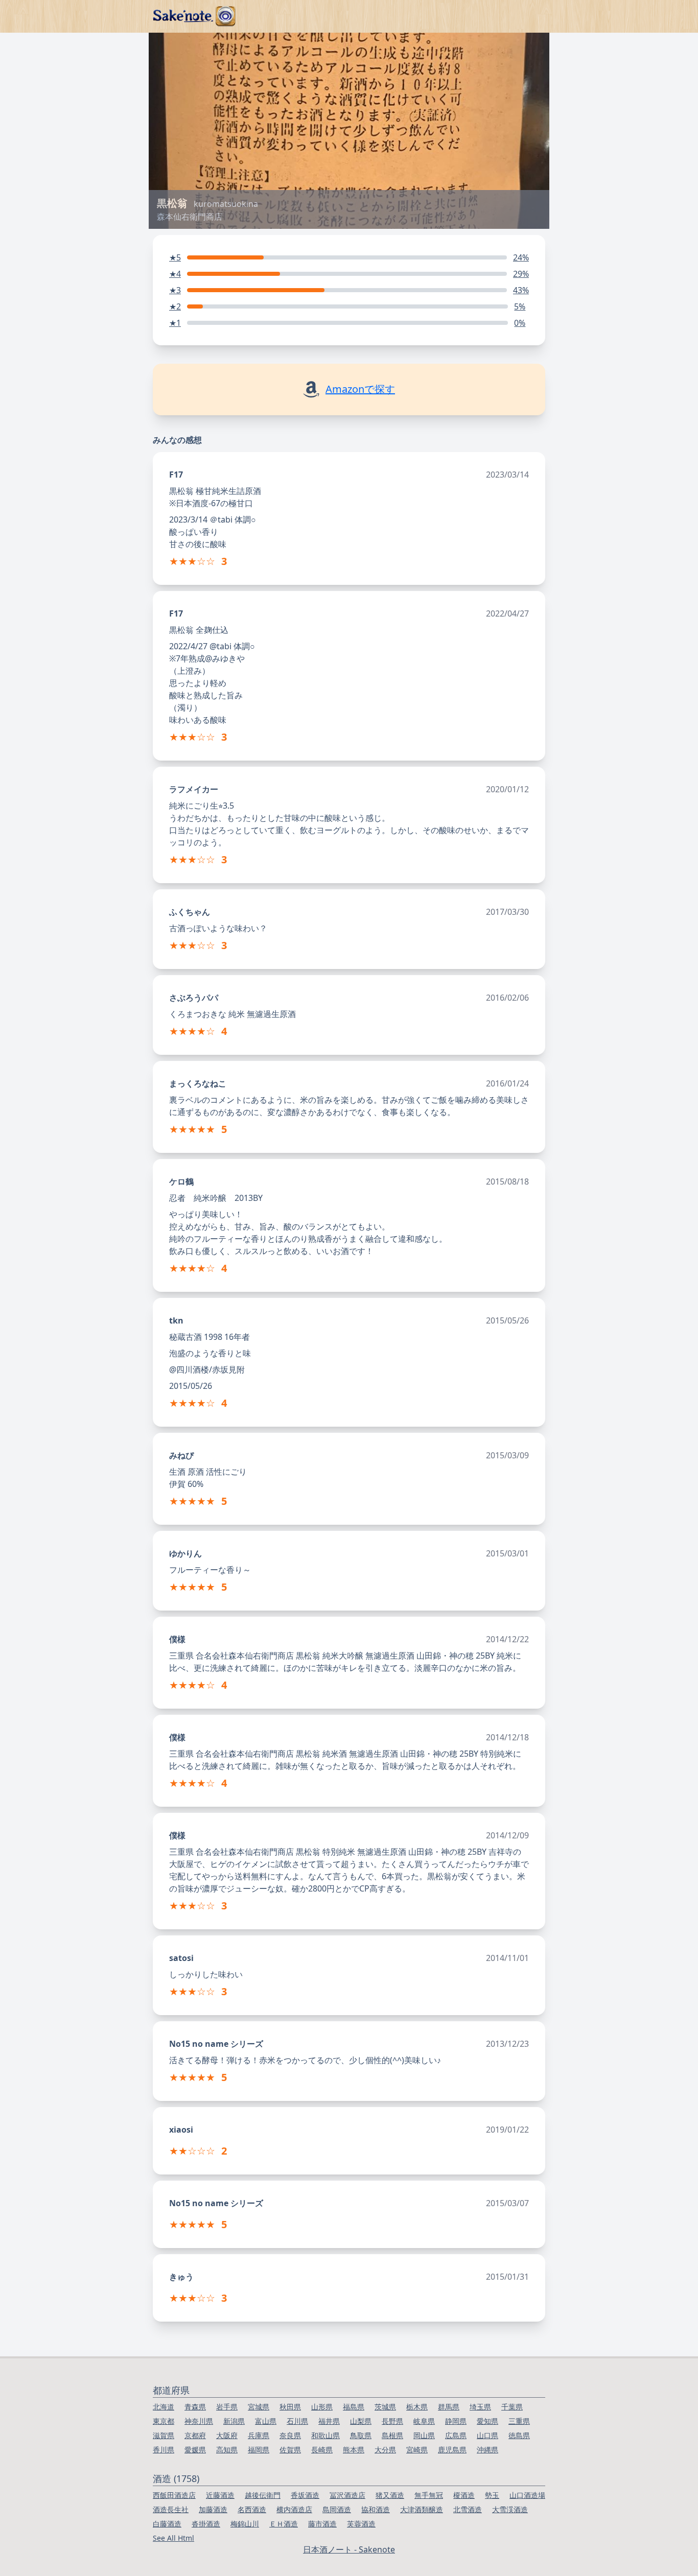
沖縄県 (487, 2450)
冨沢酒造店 (347, 2495)
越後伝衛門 (263, 2495)
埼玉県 (480, 2407)
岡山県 (424, 2435)
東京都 (164, 2421)
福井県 (329, 2421)
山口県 (487, 2435)
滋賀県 (164, 2435)
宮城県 (259, 2407)
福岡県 (259, 2450)
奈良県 (290, 2435)
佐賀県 (290, 2450)
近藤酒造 (220, 2495)
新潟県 (234, 2421)
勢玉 (492, 2495)
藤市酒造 (322, 2524)
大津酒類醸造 (422, 2509)
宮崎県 (417, 2450)
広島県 (456, 2435)
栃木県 (417, 2407)
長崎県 (322, 2450)
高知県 (227, 2450)
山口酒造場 (527, 2495)
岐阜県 (424, 2421)
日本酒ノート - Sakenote (349, 2549)
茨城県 (385, 2407)
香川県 (164, 2450)
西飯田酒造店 (174, 2495)
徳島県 (519, 2435)
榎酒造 (464, 2495)
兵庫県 (259, 2435)
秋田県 (290, 2407)
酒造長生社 (171, 2509)
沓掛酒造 (206, 2524)
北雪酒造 (468, 2509)
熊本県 (354, 2450)
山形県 (322, 2407)
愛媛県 (195, 2450)
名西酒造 (252, 2509)
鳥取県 (361, 2435)
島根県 (392, 2435)
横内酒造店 (294, 2509)
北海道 (164, 2407)
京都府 (195, 2435)
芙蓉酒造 (361, 2524)
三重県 (519, 2421)
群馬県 (449, 2407)
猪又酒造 (390, 2495)
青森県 (195, 2407)
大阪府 (227, 2435)
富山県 (266, 2421)
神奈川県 (199, 2421)
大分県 (385, 2450)
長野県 (392, 2421)
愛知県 (487, 2421)
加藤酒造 (213, 2509)
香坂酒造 (305, 2495)
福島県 (354, 2407)
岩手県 (227, 2407)
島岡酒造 (337, 2509)
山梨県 (361, 2421)
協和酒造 (376, 2509)
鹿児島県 (452, 2450)
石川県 (297, 2421)
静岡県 (456, 2421)
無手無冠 (429, 2495)
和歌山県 (325, 2435)
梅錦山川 (245, 2524)
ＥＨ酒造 (284, 2524)
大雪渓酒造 (510, 2509)
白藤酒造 (167, 2524)
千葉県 (512, 2407)
